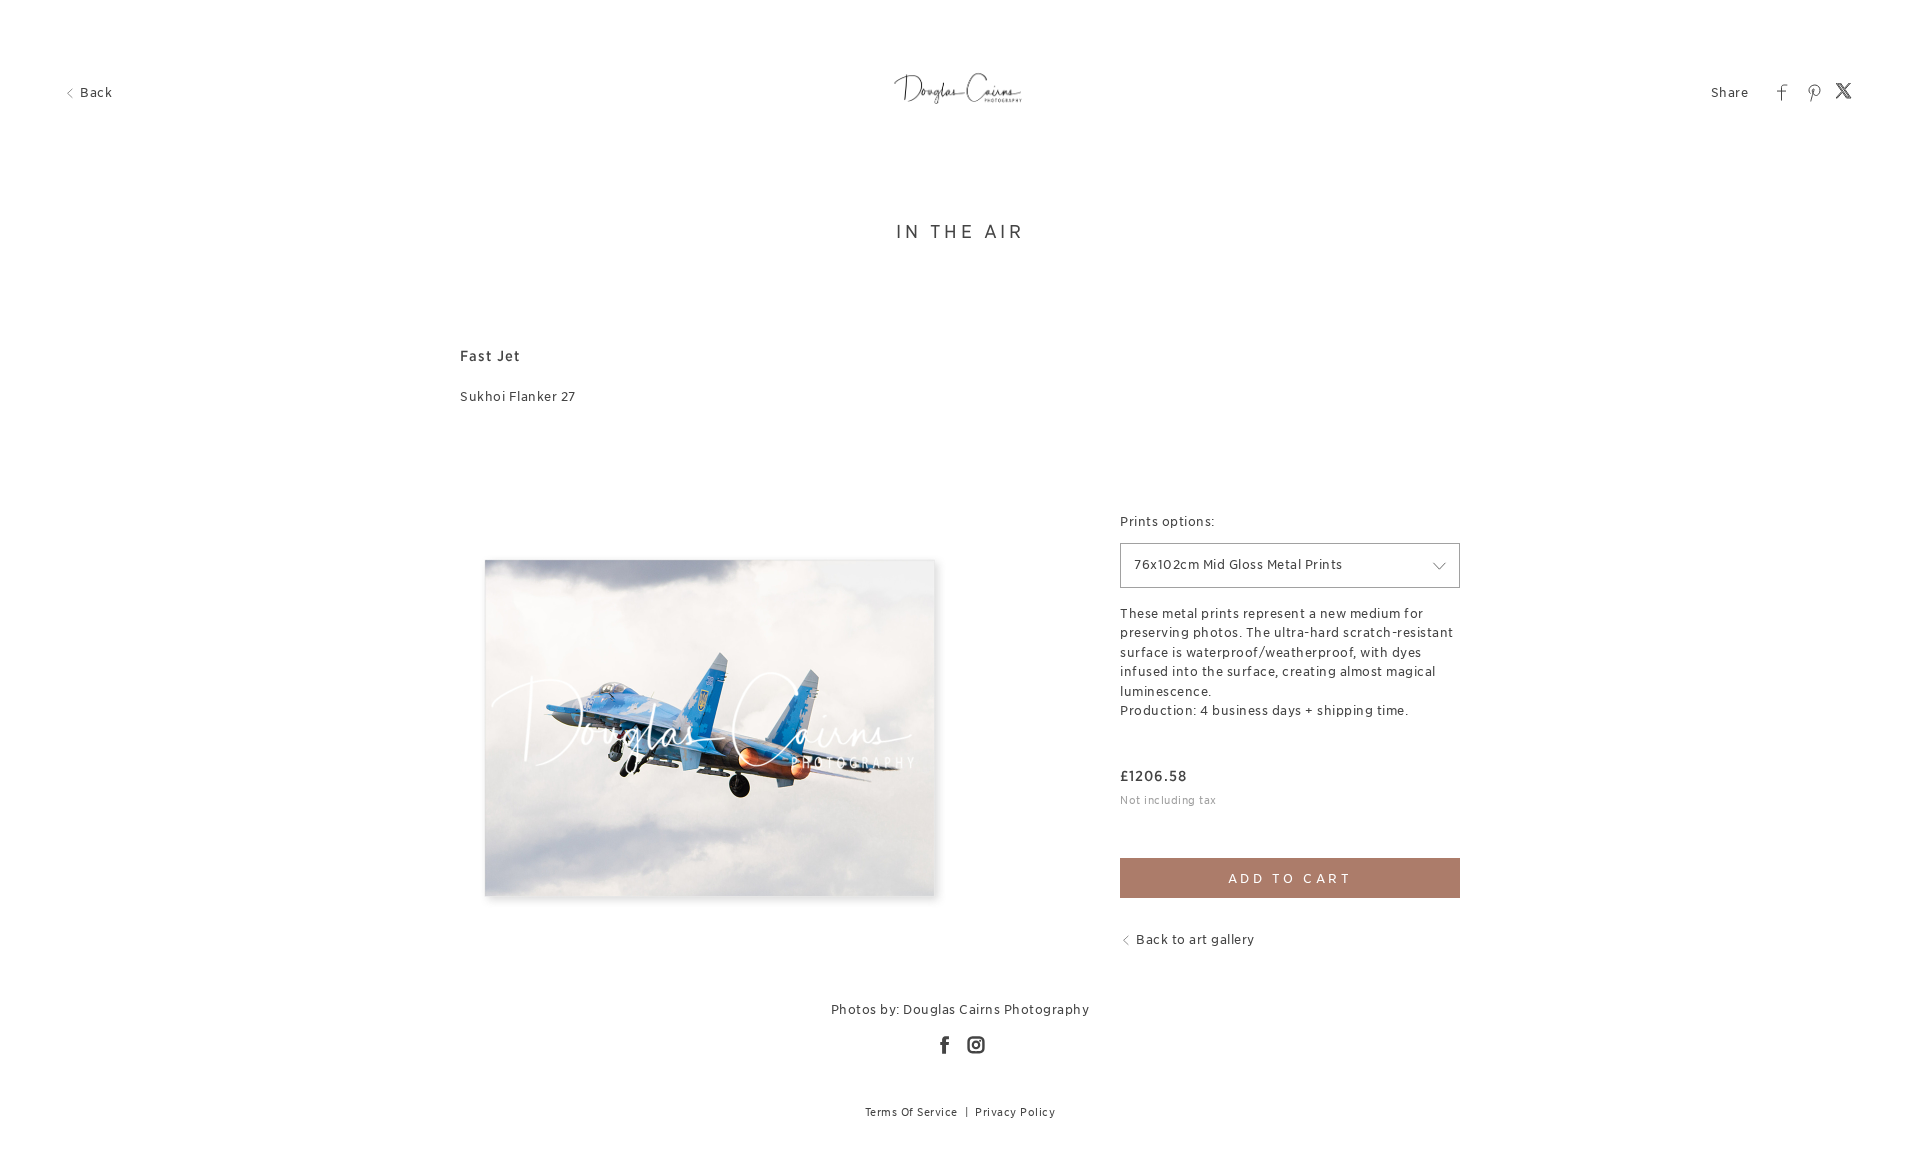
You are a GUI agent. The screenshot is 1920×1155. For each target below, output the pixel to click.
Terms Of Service (911, 1112)
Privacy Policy (1015, 1112)
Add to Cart (1290, 878)
